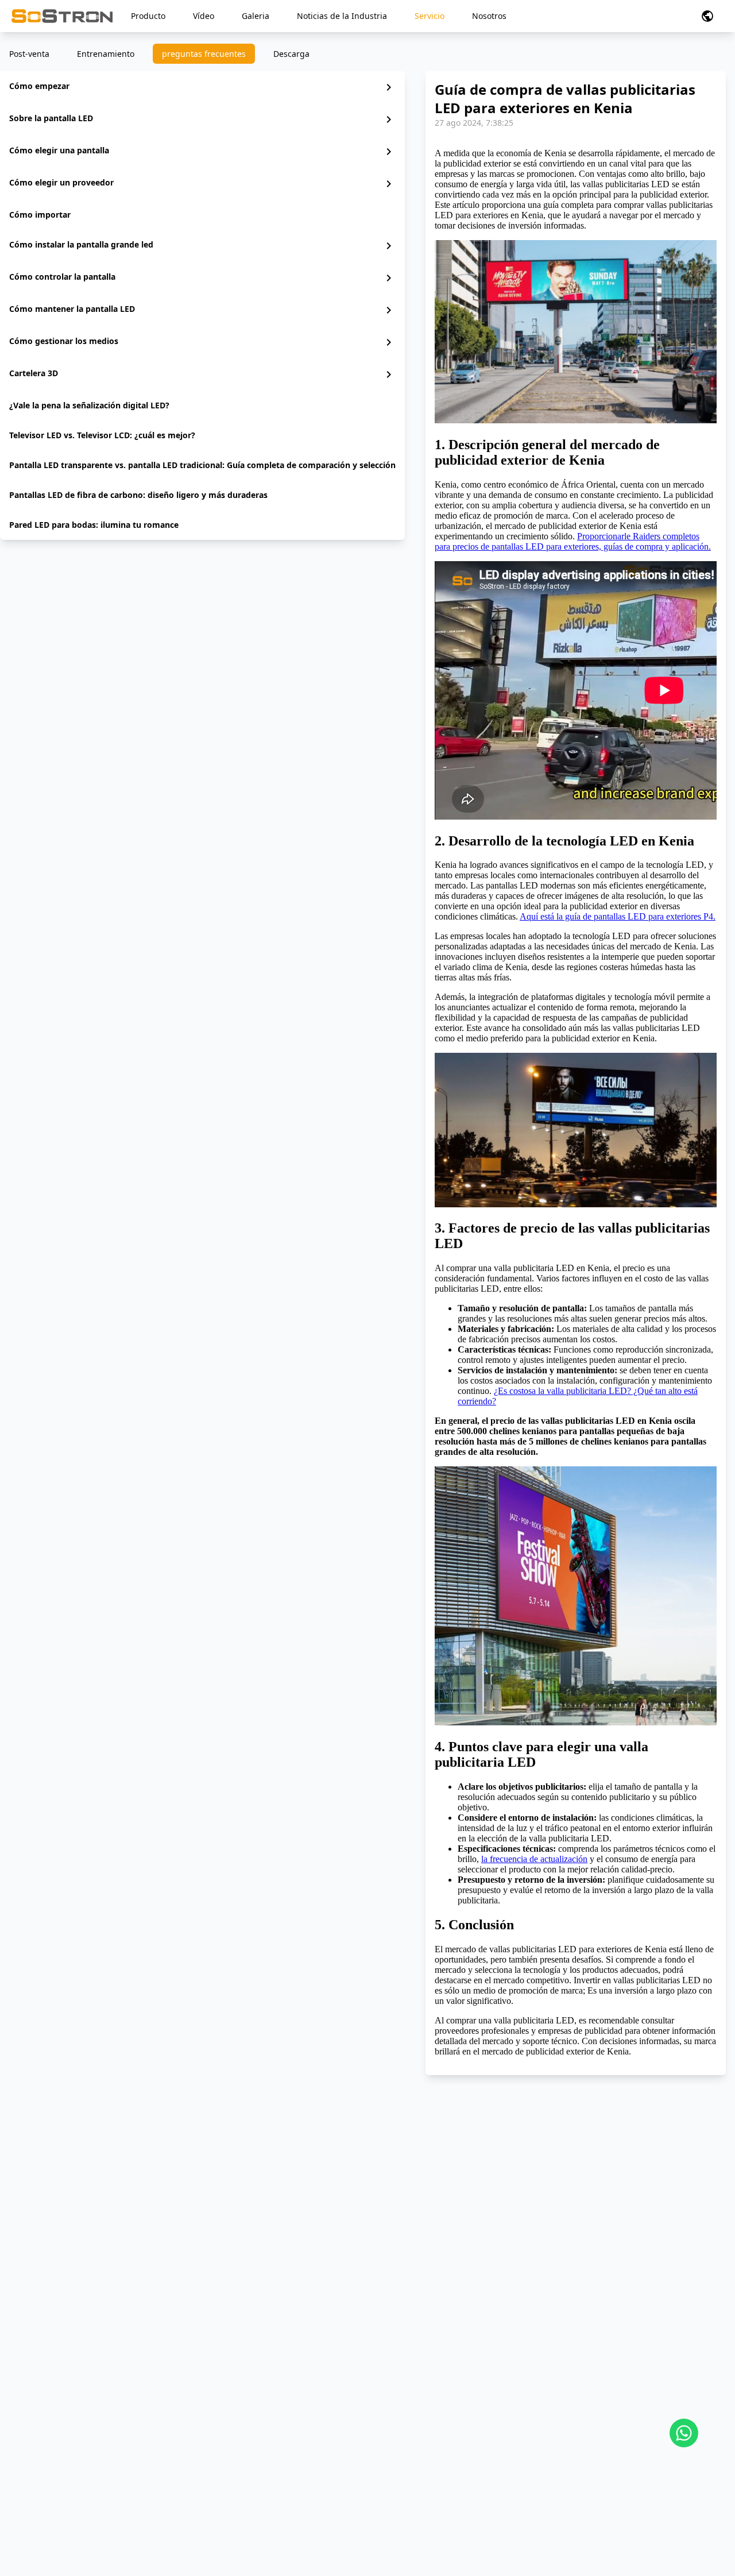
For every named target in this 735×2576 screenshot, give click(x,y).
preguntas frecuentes (204, 54)
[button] (707, 16)
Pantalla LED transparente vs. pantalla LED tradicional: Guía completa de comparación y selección (202, 465)
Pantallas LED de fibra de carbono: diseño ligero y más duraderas (138, 495)
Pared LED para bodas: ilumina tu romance (94, 525)
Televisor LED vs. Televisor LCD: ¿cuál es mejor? (102, 435)
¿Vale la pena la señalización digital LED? (89, 405)
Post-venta (29, 54)
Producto (148, 16)
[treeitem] (202, 87)
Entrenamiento (106, 54)
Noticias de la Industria (342, 16)
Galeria (256, 16)
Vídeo (204, 16)
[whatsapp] (684, 2433)
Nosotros (489, 16)
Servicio (430, 16)
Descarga (291, 54)
